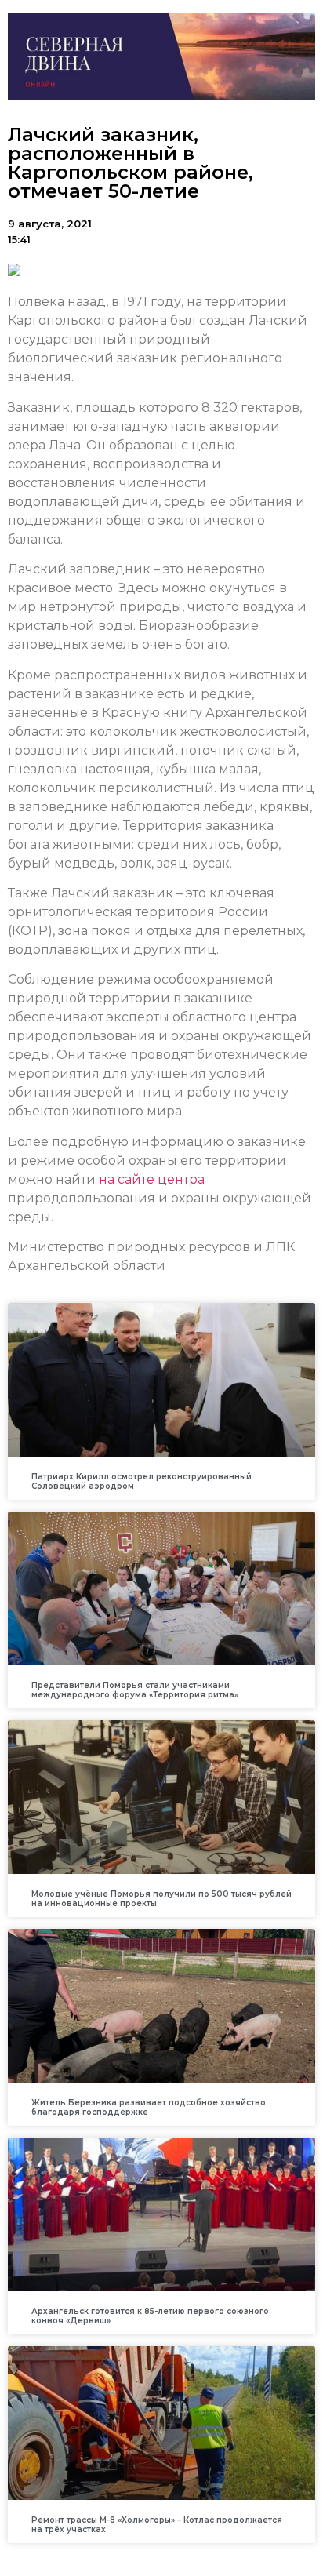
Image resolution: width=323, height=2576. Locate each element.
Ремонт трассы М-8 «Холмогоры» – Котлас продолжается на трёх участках (157, 2525)
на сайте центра (152, 1179)
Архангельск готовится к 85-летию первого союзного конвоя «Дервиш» (150, 2316)
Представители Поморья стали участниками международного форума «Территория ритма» (135, 1690)
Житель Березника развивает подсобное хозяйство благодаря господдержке (149, 2107)
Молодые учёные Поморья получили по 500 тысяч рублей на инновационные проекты (161, 1899)
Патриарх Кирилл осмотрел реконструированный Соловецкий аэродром (142, 1481)
